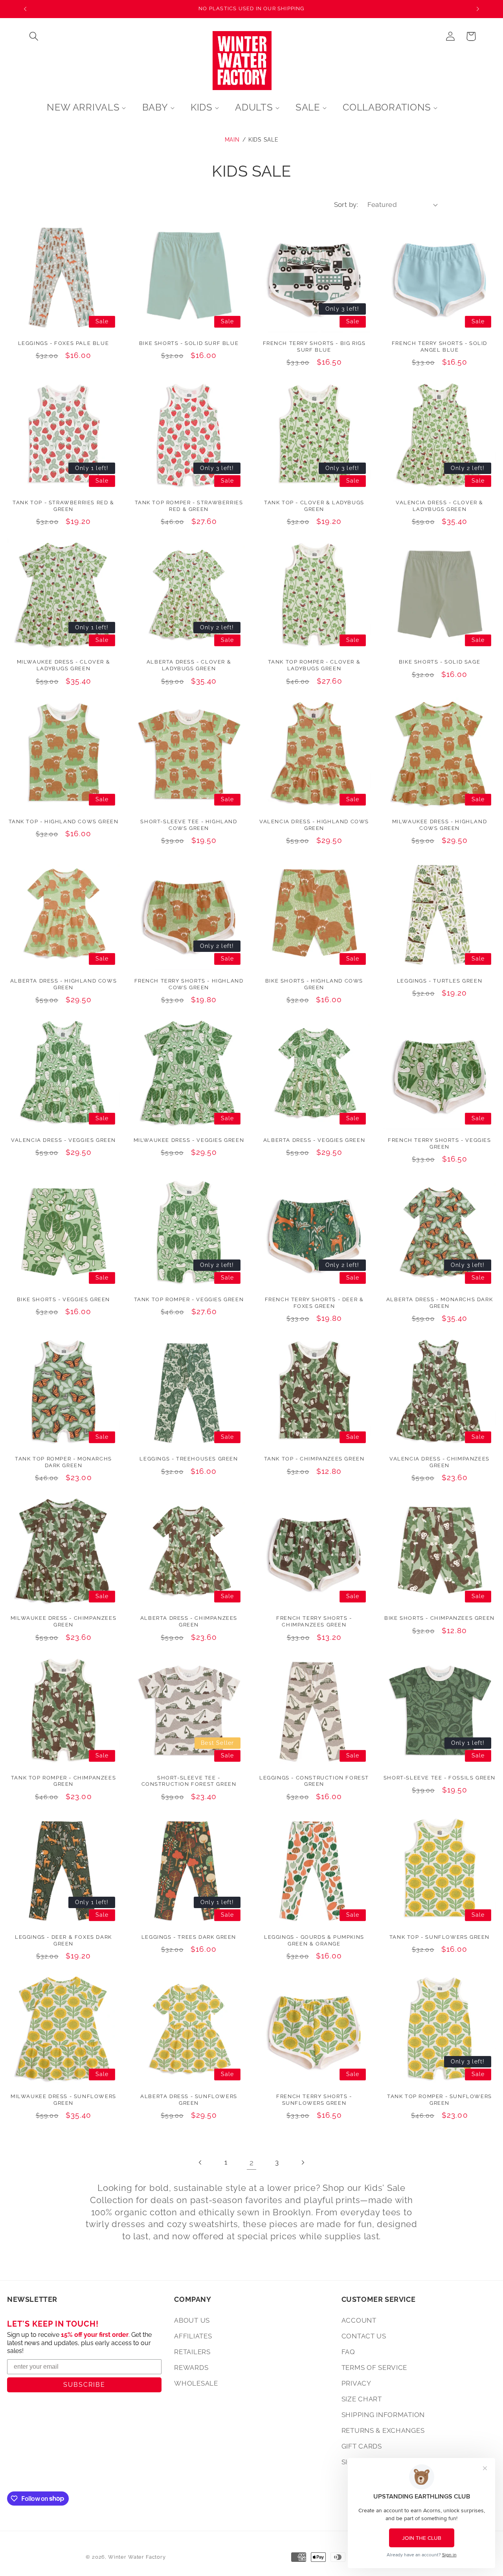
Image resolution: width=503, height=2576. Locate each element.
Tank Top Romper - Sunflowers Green (440, 2100)
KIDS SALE (263, 139)
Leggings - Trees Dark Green (189, 1937)
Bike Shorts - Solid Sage (440, 662)
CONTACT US (364, 2336)
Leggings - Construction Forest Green (314, 1781)
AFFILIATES (193, 2336)
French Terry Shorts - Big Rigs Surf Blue (314, 347)
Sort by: (346, 205)
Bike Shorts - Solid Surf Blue (189, 343)
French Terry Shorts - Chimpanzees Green (314, 1621)
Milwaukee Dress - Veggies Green (189, 1140)
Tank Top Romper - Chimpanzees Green (63, 1781)
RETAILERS (192, 2352)
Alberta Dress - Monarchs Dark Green (440, 1303)
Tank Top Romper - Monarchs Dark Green (63, 1462)
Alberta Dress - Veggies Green (314, 1140)
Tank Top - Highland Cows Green (64, 821)
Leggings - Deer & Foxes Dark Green (63, 1940)
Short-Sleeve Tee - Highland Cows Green (189, 825)
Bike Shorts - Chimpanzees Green (440, 1618)
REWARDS (191, 2368)
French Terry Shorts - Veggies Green (439, 1143)
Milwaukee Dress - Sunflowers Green (63, 2100)
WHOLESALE (196, 2383)
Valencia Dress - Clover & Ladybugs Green (440, 506)
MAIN (232, 139)
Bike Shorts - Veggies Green (63, 1299)
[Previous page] (201, 2163)
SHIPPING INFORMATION (383, 2415)
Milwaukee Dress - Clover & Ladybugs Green (64, 665)
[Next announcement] (478, 9)
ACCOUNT (359, 2320)
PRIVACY (356, 2383)
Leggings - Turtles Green (440, 981)
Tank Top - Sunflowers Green (440, 1937)
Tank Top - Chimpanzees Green (314, 1459)
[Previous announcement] (25, 9)
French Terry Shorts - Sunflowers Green (314, 2100)
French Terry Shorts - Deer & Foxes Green (314, 1303)
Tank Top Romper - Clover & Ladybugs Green (314, 665)
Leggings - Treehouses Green (189, 1459)
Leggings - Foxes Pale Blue (64, 343)
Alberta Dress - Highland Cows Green (63, 984)
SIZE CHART (362, 2399)
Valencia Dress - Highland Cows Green (314, 825)
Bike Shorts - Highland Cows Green (314, 984)
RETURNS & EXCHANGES (383, 2430)
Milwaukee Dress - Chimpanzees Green (63, 1621)
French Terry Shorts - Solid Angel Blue (440, 347)
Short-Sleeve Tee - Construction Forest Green (189, 1781)
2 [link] (252, 2163)
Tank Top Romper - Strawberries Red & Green (189, 506)
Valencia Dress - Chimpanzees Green (440, 1462)
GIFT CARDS (362, 2446)
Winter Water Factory (137, 2557)
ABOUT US (192, 2320)
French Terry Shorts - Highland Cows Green (189, 984)
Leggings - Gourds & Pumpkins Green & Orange (314, 1940)
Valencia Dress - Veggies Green (63, 1140)
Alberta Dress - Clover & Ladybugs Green (189, 665)
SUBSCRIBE (84, 2385)
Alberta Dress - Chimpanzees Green (189, 1621)
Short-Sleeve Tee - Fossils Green (440, 1778)
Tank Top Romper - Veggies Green (189, 1299)
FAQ (348, 2352)
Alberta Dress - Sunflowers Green (189, 2100)
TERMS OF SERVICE (374, 2368)
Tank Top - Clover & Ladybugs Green (314, 506)
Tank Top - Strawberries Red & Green (63, 506)
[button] (34, 36)
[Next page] (302, 2163)
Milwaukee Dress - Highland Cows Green (440, 825)
